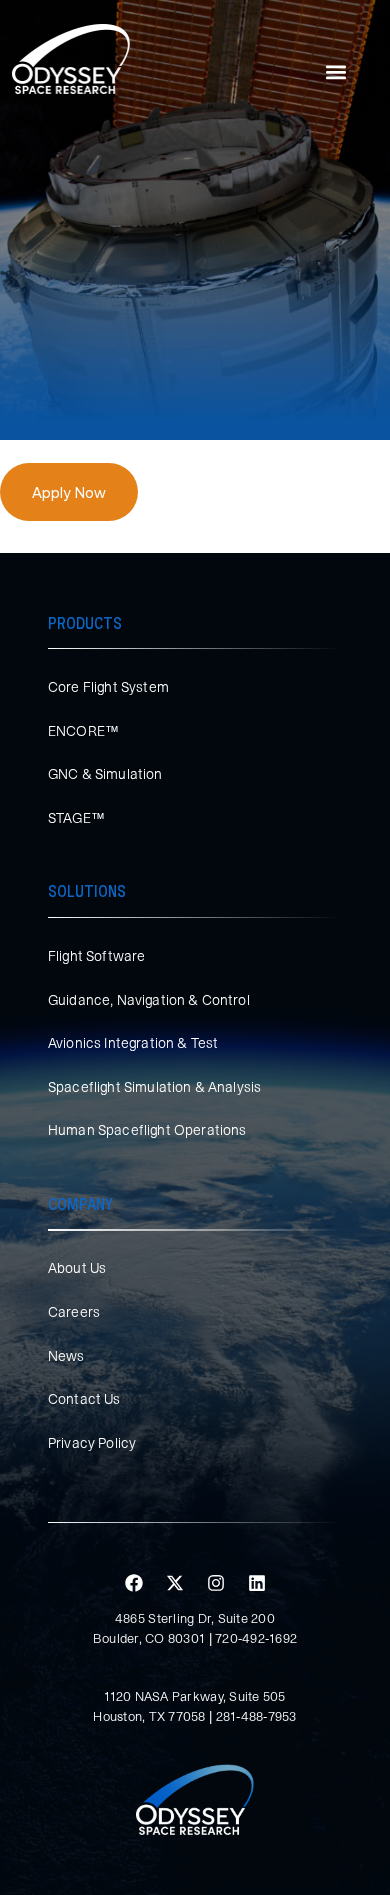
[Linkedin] (257, 1583)
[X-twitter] (175, 1583)
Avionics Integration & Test (133, 1043)
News (66, 1356)
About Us (77, 1268)
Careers (74, 1312)
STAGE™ (76, 818)
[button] (335, 72)
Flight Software (96, 956)
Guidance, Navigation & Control (149, 1000)
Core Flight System (108, 687)
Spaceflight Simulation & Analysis (154, 1087)
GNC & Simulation (105, 774)
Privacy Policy (92, 1443)
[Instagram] (216, 1583)
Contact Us (84, 1399)
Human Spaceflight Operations (147, 1130)
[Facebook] (134, 1583)
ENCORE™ (83, 731)
